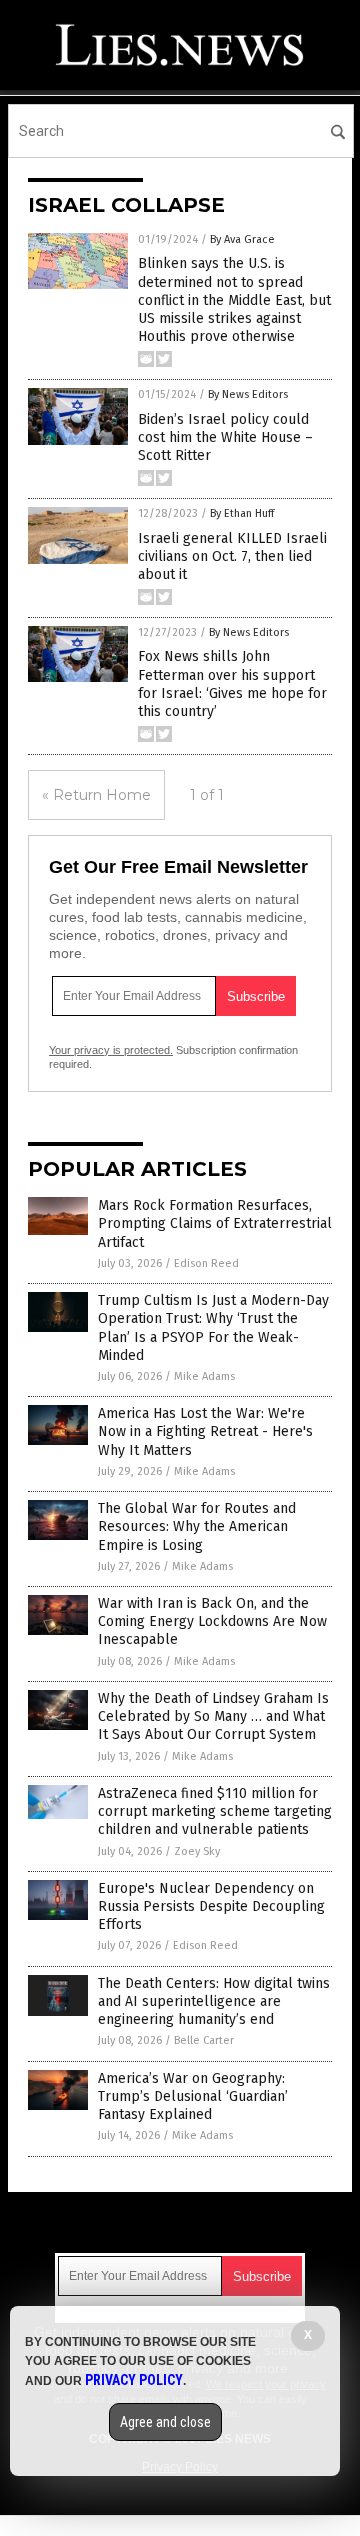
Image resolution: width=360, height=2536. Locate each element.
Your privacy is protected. (111, 1050)
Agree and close (165, 2422)
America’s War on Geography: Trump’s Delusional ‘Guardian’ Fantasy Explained (193, 2096)
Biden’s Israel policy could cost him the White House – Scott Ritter (225, 437)
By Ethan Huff (242, 513)
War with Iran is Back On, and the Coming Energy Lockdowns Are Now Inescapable (212, 1621)
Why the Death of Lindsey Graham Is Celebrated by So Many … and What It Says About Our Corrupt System (213, 1716)
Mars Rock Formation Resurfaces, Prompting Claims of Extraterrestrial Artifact (215, 1223)
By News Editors (248, 394)
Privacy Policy (134, 2380)
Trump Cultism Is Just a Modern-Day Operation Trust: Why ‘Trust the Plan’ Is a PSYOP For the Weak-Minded (213, 1328)
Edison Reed (206, 1263)
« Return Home (96, 795)
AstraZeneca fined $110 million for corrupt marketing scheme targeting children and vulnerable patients (215, 1811)
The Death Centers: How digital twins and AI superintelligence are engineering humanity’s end (214, 2001)
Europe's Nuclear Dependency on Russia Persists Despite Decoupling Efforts (211, 1906)
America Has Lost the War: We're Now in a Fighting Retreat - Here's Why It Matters (205, 1431)
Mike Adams (204, 1376)
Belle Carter (204, 2040)
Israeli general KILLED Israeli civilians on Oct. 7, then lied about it (232, 556)
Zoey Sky (197, 1851)
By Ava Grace (242, 239)
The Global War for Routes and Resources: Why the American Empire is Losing (197, 1526)
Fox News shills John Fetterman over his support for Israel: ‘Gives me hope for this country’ (232, 684)
